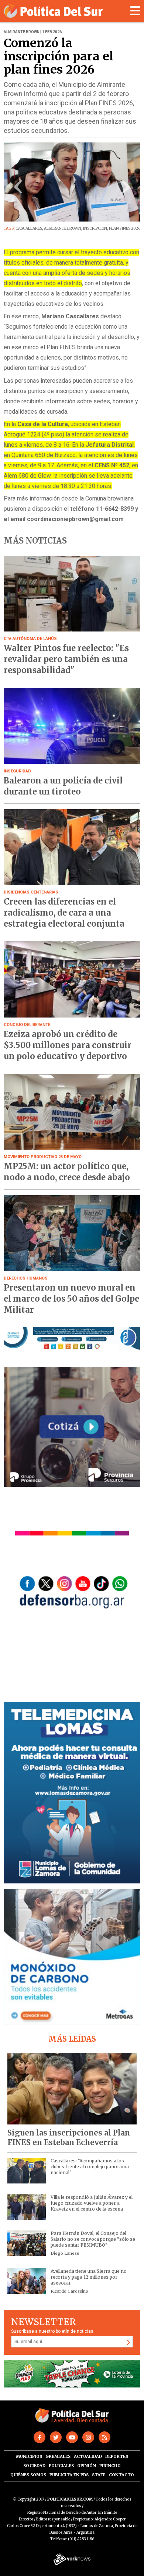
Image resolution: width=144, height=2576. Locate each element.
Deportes (117, 2456)
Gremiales (58, 2456)
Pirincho (110, 2466)
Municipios (29, 2456)
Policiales (61, 2466)
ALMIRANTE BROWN (63, 228)
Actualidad (88, 2456)
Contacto (121, 2475)
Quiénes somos (28, 2475)
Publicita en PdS (69, 2475)
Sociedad (34, 2466)
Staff (99, 2475)
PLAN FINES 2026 (125, 228)
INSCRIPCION (95, 228)
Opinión (87, 2466)
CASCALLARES (29, 228)
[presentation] (18, 189)
